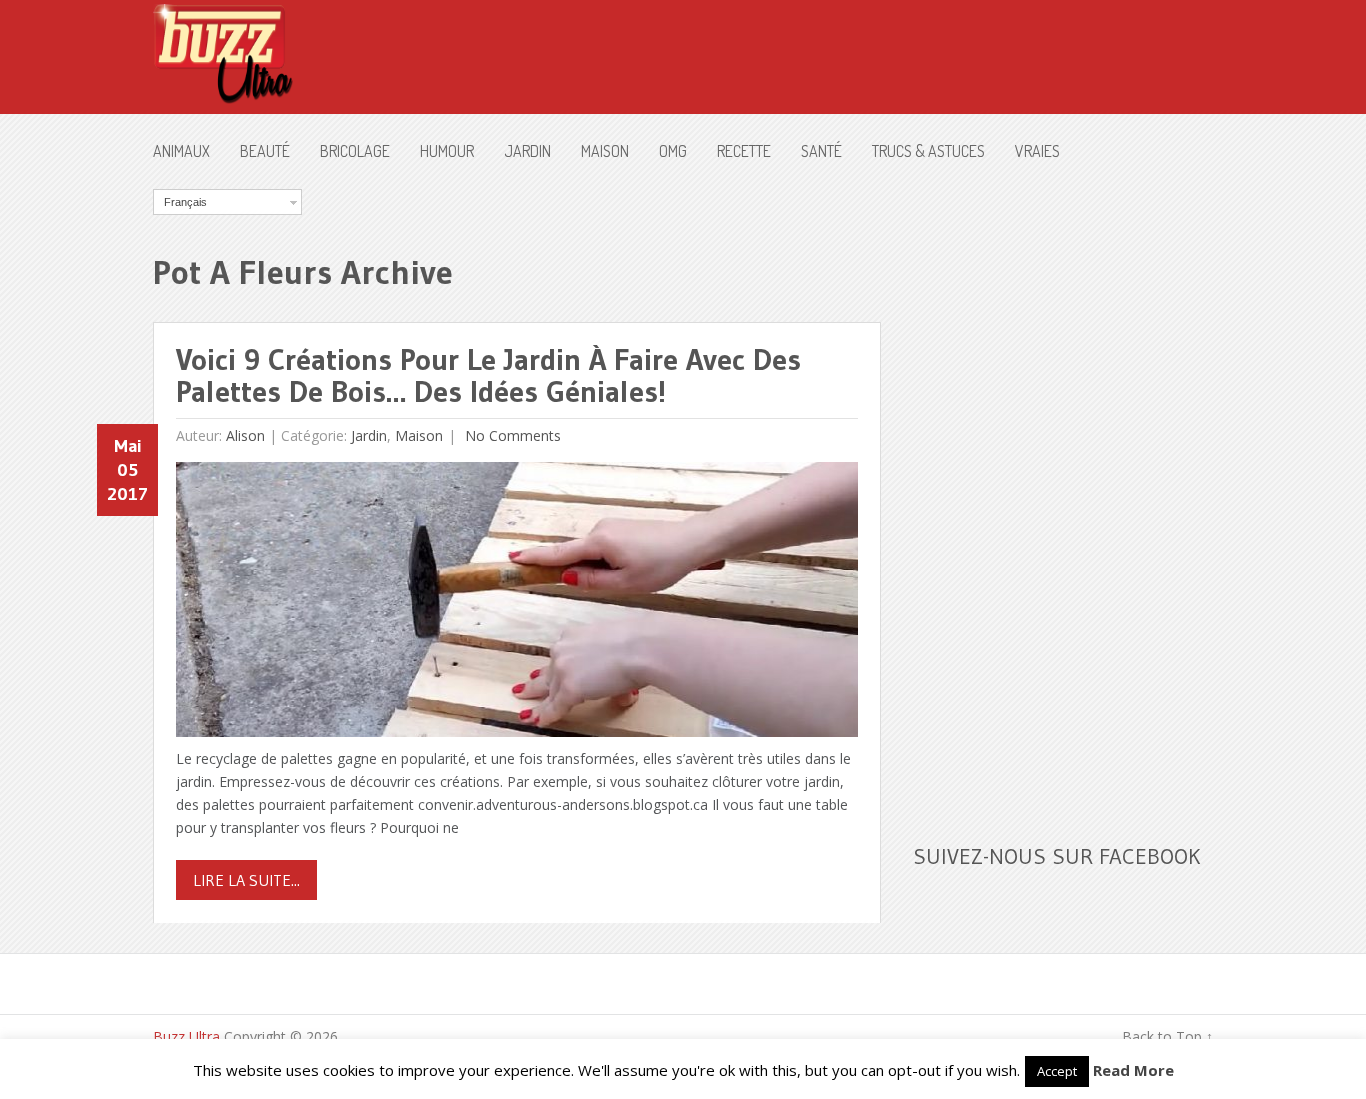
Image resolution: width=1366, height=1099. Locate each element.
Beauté (265, 151)
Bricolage (355, 151)
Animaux (181, 151)
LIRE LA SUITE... (246, 880)
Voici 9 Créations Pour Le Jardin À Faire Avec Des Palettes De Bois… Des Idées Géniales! (488, 375)
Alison (245, 435)
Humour (447, 151)
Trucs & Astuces (928, 151)
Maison (605, 151)
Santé (821, 151)
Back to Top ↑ (1167, 1036)
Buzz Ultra (186, 1036)
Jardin (527, 151)
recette (744, 151)
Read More (1133, 1070)
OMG (673, 151)
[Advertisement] (1063, 489)
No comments (511, 435)
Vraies (1037, 151)
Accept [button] (1057, 1071)
